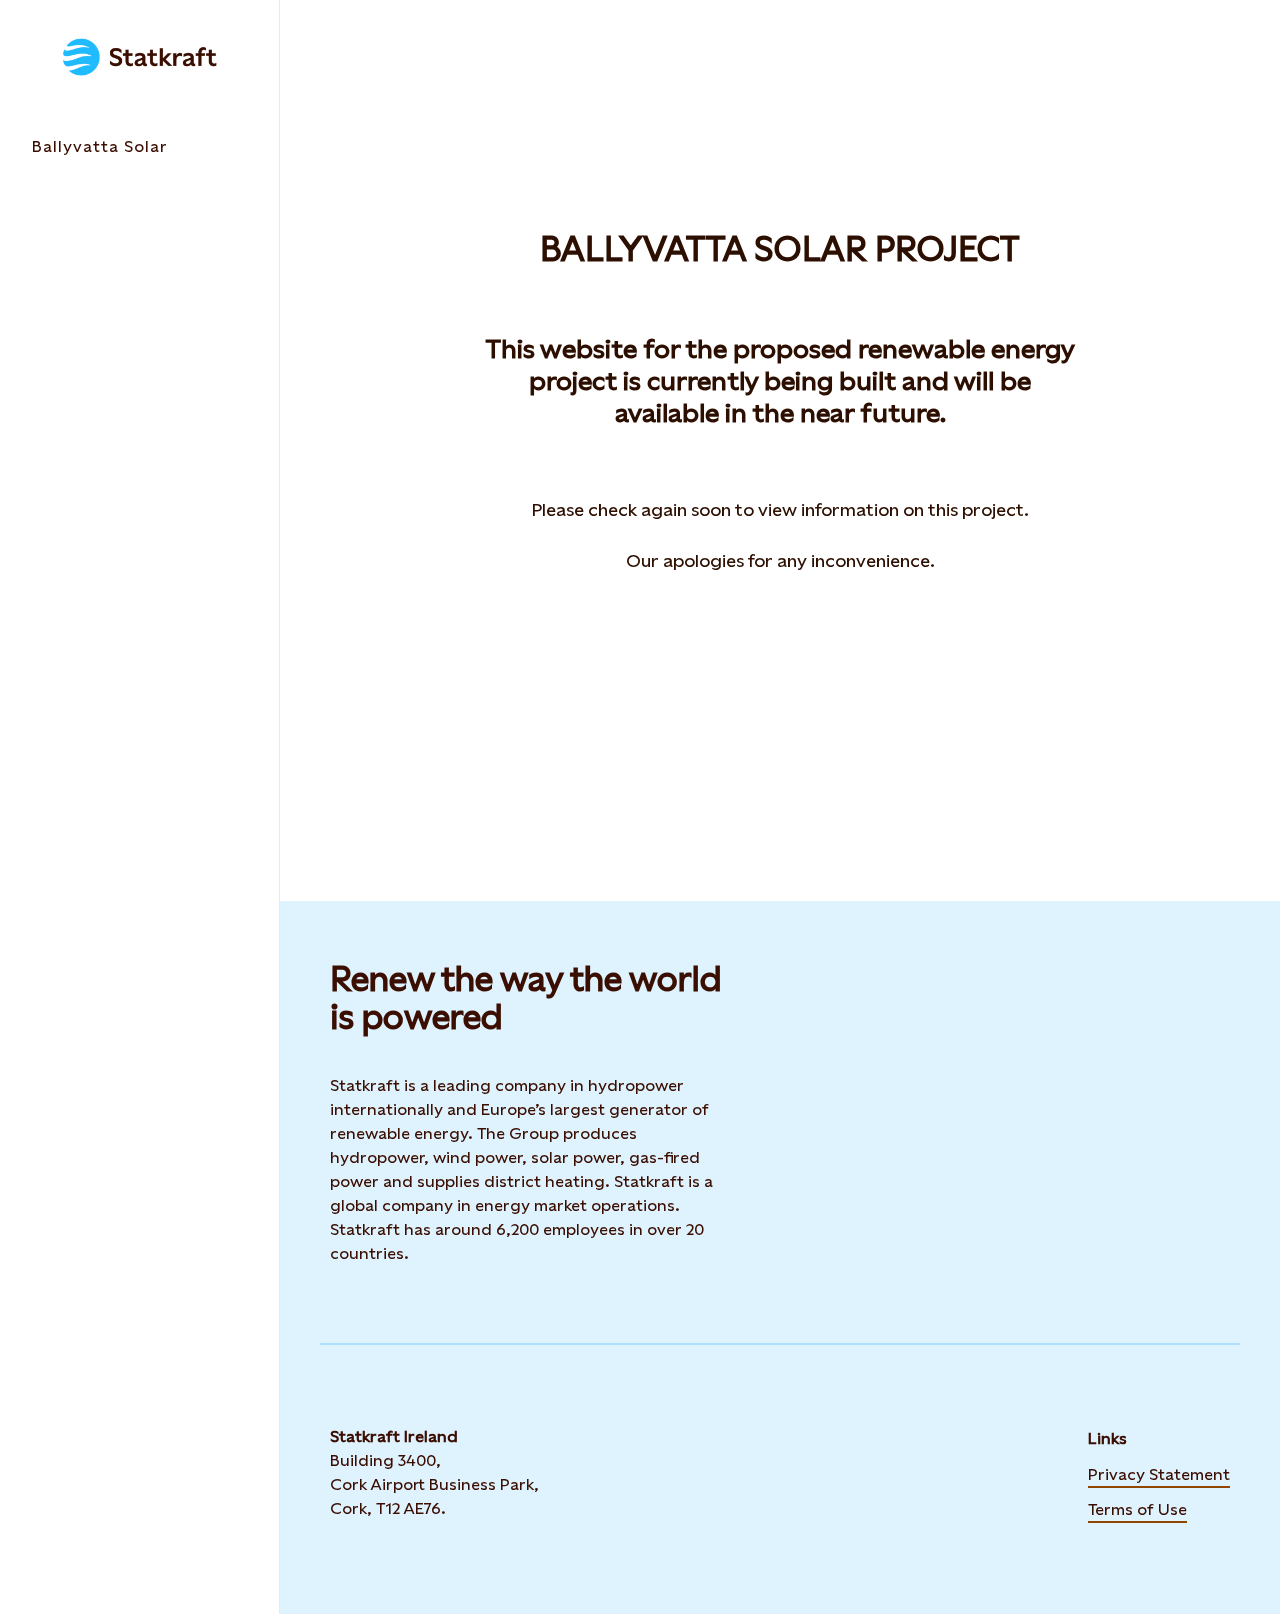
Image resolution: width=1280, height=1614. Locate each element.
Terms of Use (1137, 1508)
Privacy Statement (1159, 1473)
